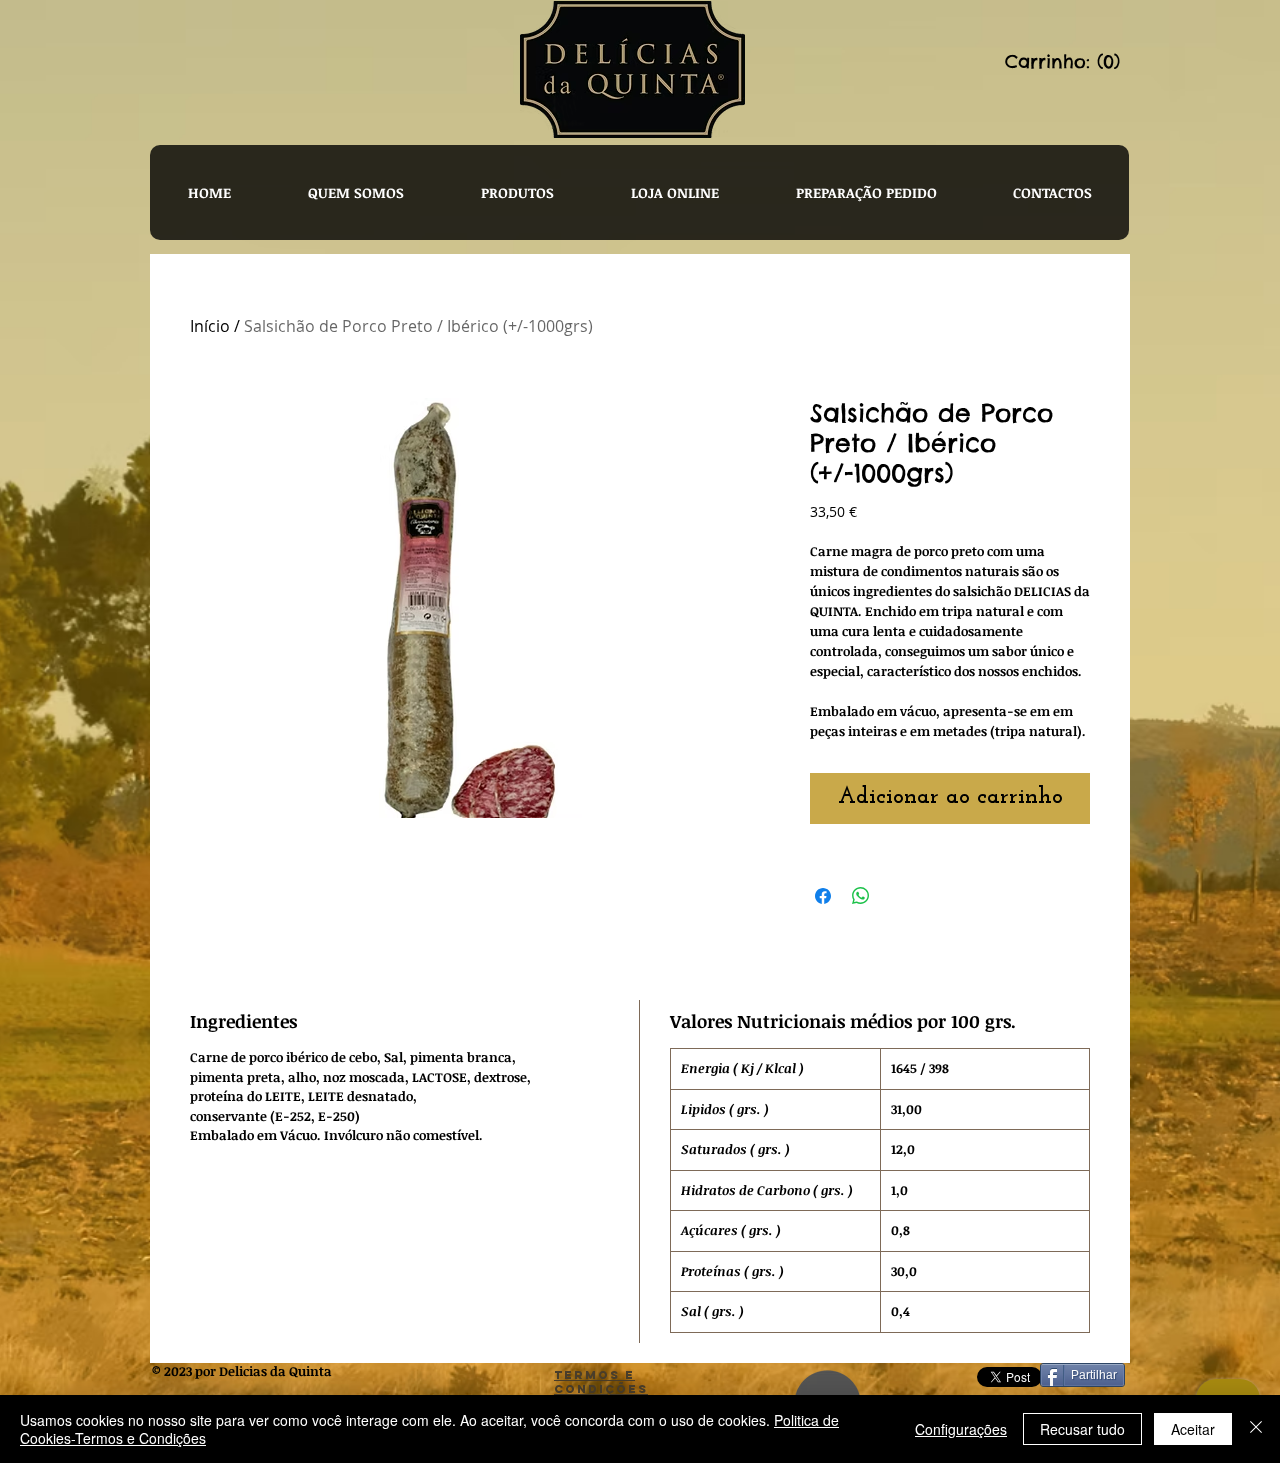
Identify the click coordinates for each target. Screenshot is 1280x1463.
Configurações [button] (961, 1429)
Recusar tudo (1082, 1429)
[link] (1064, 61)
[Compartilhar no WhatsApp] (861, 896)
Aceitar (1193, 1429)
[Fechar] (1256, 1429)
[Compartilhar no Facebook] (823, 896)
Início (210, 326)
